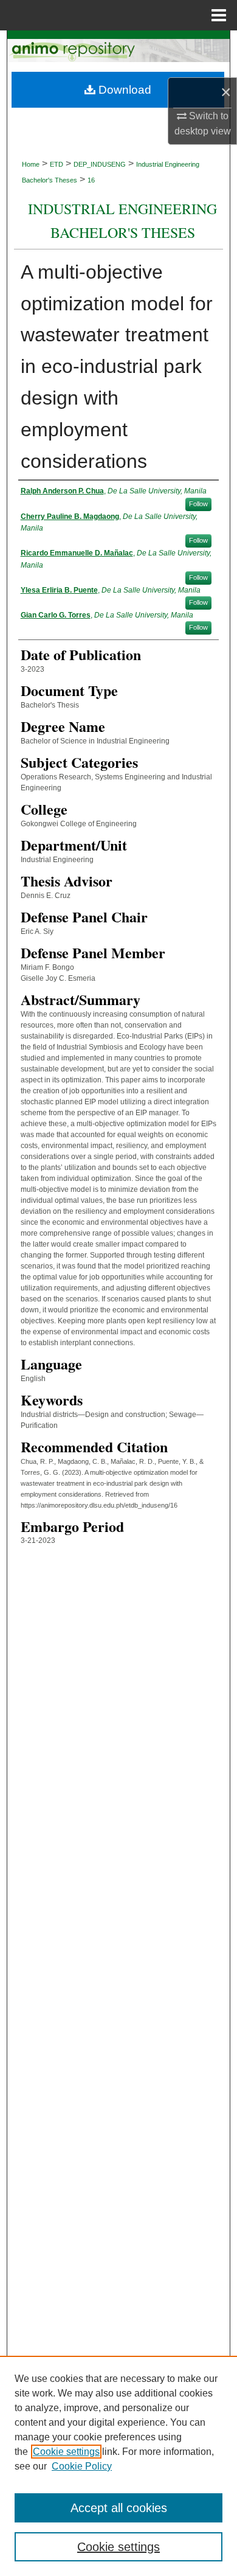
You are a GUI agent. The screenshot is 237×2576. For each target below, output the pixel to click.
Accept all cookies (119, 2508)
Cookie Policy (82, 2466)
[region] (118, 2466)
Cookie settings (66, 2452)
